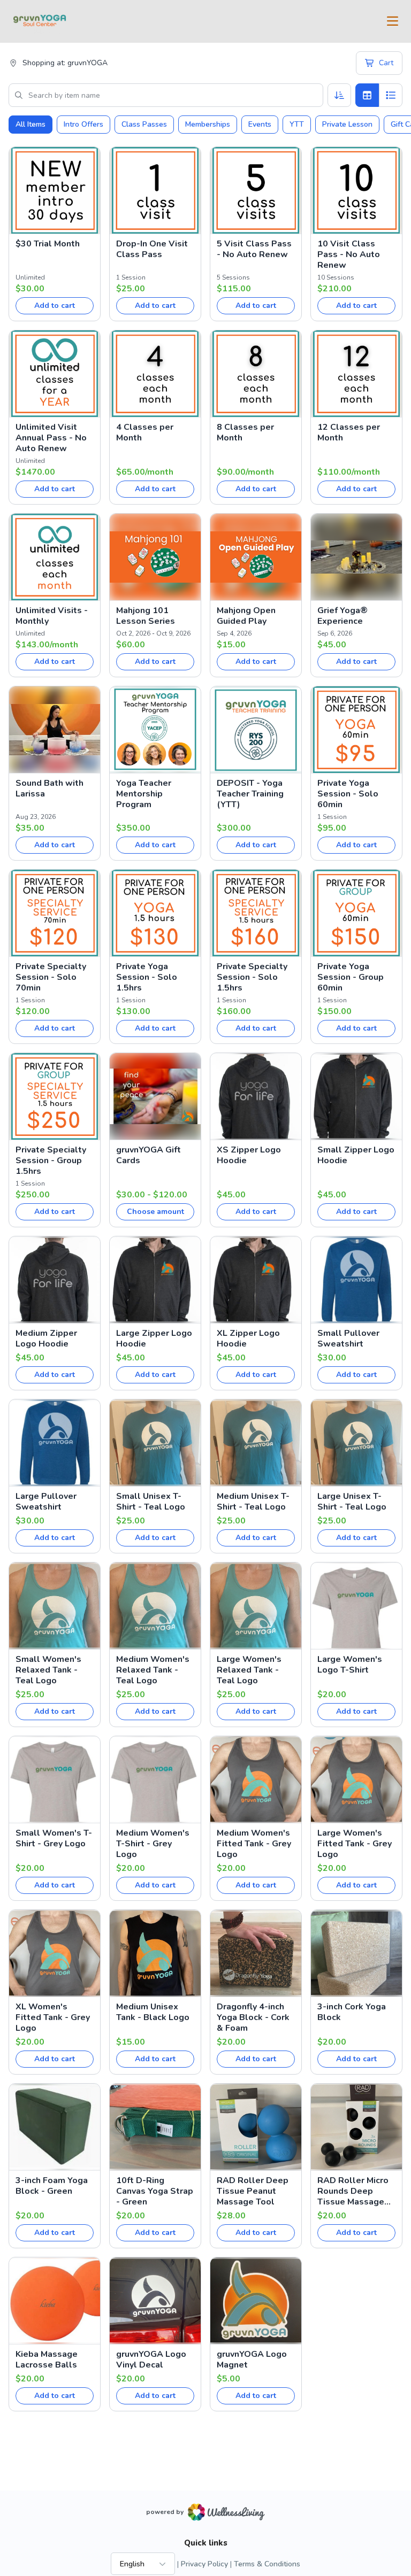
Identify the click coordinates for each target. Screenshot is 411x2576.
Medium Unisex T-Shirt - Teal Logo (253, 1502)
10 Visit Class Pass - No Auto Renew (349, 254)
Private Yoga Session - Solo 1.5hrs (147, 977)
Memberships (208, 124)
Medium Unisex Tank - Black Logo (153, 2012)
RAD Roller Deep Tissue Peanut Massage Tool (253, 2191)
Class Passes (144, 124)
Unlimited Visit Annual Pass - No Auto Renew (51, 438)
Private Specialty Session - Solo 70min (51, 977)
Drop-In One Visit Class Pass (152, 249)
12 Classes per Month (349, 432)
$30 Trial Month (48, 244)
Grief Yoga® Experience (342, 616)
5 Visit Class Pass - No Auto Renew (254, 249)
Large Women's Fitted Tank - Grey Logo (355, 1844)
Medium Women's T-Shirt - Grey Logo (153, 1844)
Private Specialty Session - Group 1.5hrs (51, 1161)
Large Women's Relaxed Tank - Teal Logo (249, 1670)
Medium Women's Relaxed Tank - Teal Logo (153, 1670)
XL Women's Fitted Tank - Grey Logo (53, 2017)
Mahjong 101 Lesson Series (146, 616)
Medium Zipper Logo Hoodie (46, 1339)
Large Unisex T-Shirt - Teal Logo (352, 1502)
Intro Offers (83, 124)
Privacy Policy (204, 2564)
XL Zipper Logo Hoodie (248, 1339)
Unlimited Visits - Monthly (52, 616)
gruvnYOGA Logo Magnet (252, 2360)
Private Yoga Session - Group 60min (351, 977)
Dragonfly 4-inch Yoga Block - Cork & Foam (253, 2017)
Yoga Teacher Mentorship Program (144, 794)
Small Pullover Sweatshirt (348, 1339)
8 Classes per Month (245, 432)
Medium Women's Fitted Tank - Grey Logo (254, 1844)
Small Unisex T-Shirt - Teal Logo (151, 1502)
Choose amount (155, 1212)
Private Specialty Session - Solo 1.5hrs (252, 977)
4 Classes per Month (145, 432)
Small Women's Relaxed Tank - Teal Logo (48, 1670)
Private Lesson (347, 124)
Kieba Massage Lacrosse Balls (47, 2360)
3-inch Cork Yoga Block (352, 2012)
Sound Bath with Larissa (50, 788)
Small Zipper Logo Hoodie (356, 1155)
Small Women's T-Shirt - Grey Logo (54, 1838)
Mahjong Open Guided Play (246, 616)
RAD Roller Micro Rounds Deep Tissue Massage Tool (353, 2191)
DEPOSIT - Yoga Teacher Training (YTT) (250, 794)
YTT (297, 124)
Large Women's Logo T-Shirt (350, 1665)
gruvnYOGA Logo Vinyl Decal (151, 2360)
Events (260, 124)
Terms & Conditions (267, 2564)
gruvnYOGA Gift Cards (149, 1155)
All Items (31, 124)
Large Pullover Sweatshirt (46, 1502)
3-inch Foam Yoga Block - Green (52, 2186)
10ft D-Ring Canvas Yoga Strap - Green (155, 2191)
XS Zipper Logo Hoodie (249, 1155)
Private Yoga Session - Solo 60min (348, 794)
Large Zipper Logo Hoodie (154, 1339)
